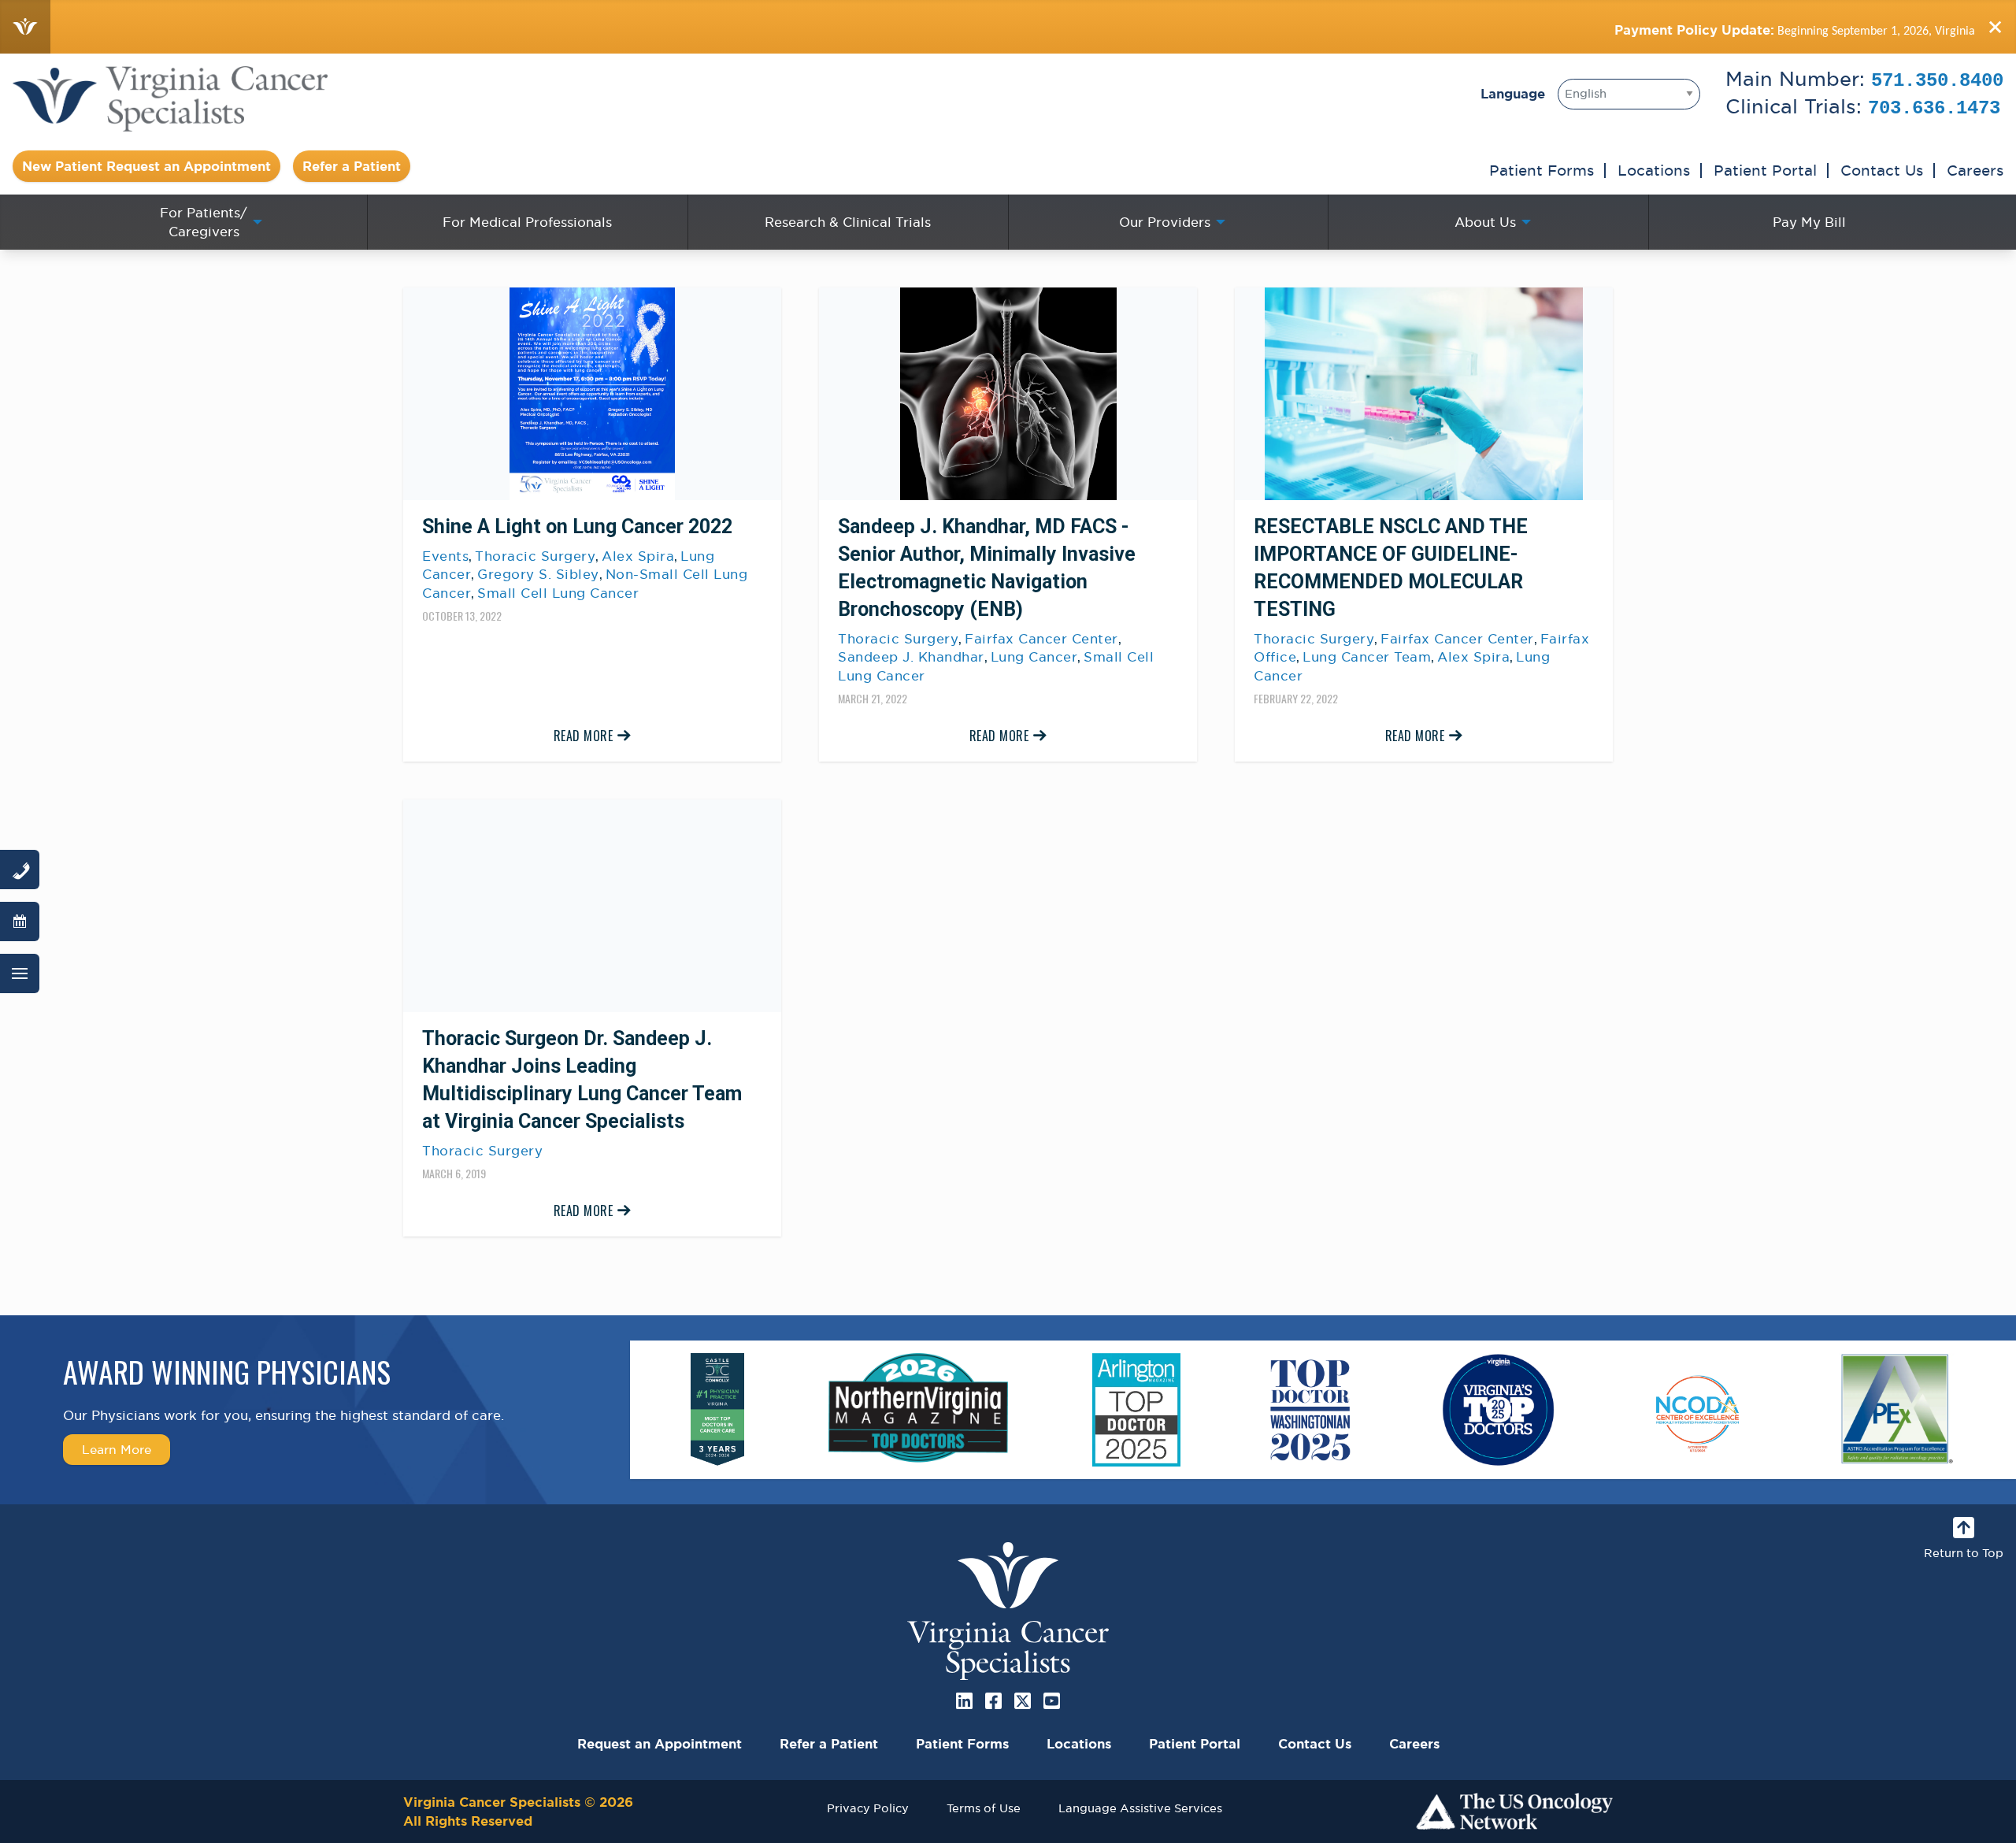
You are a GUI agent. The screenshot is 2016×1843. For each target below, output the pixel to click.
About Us (1485, 222)
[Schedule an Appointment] (20, 921)
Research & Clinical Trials (848, 222)
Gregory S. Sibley (538, 574)
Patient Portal (1765, 170)
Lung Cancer (1034, 657)
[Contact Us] (20, 870)
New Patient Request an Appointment (146, 166)
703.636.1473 (1934, 108)
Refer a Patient (352, 166)
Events (445, 556)
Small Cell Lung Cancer (558, 593)
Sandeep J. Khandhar (911, 657)
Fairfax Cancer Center (1041, 639)
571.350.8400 (1937, 81)
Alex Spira (638, 556)
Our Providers (1165, 222)
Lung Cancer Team (1367, 657)
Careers (1975, 170)
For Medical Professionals (527, 222)
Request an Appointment (660, 1744)
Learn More (117, 1449)
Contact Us (1882, 170)
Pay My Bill (1809, 222)
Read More (584, 736)
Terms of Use (984, 1808)
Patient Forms (1542, 170)
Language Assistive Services (1140, 1808)
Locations (1654, 170)
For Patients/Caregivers (204, 222)
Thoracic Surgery (535, 556)
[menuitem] (207, 222)
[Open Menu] (20, 973)
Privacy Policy (868, 1808)
